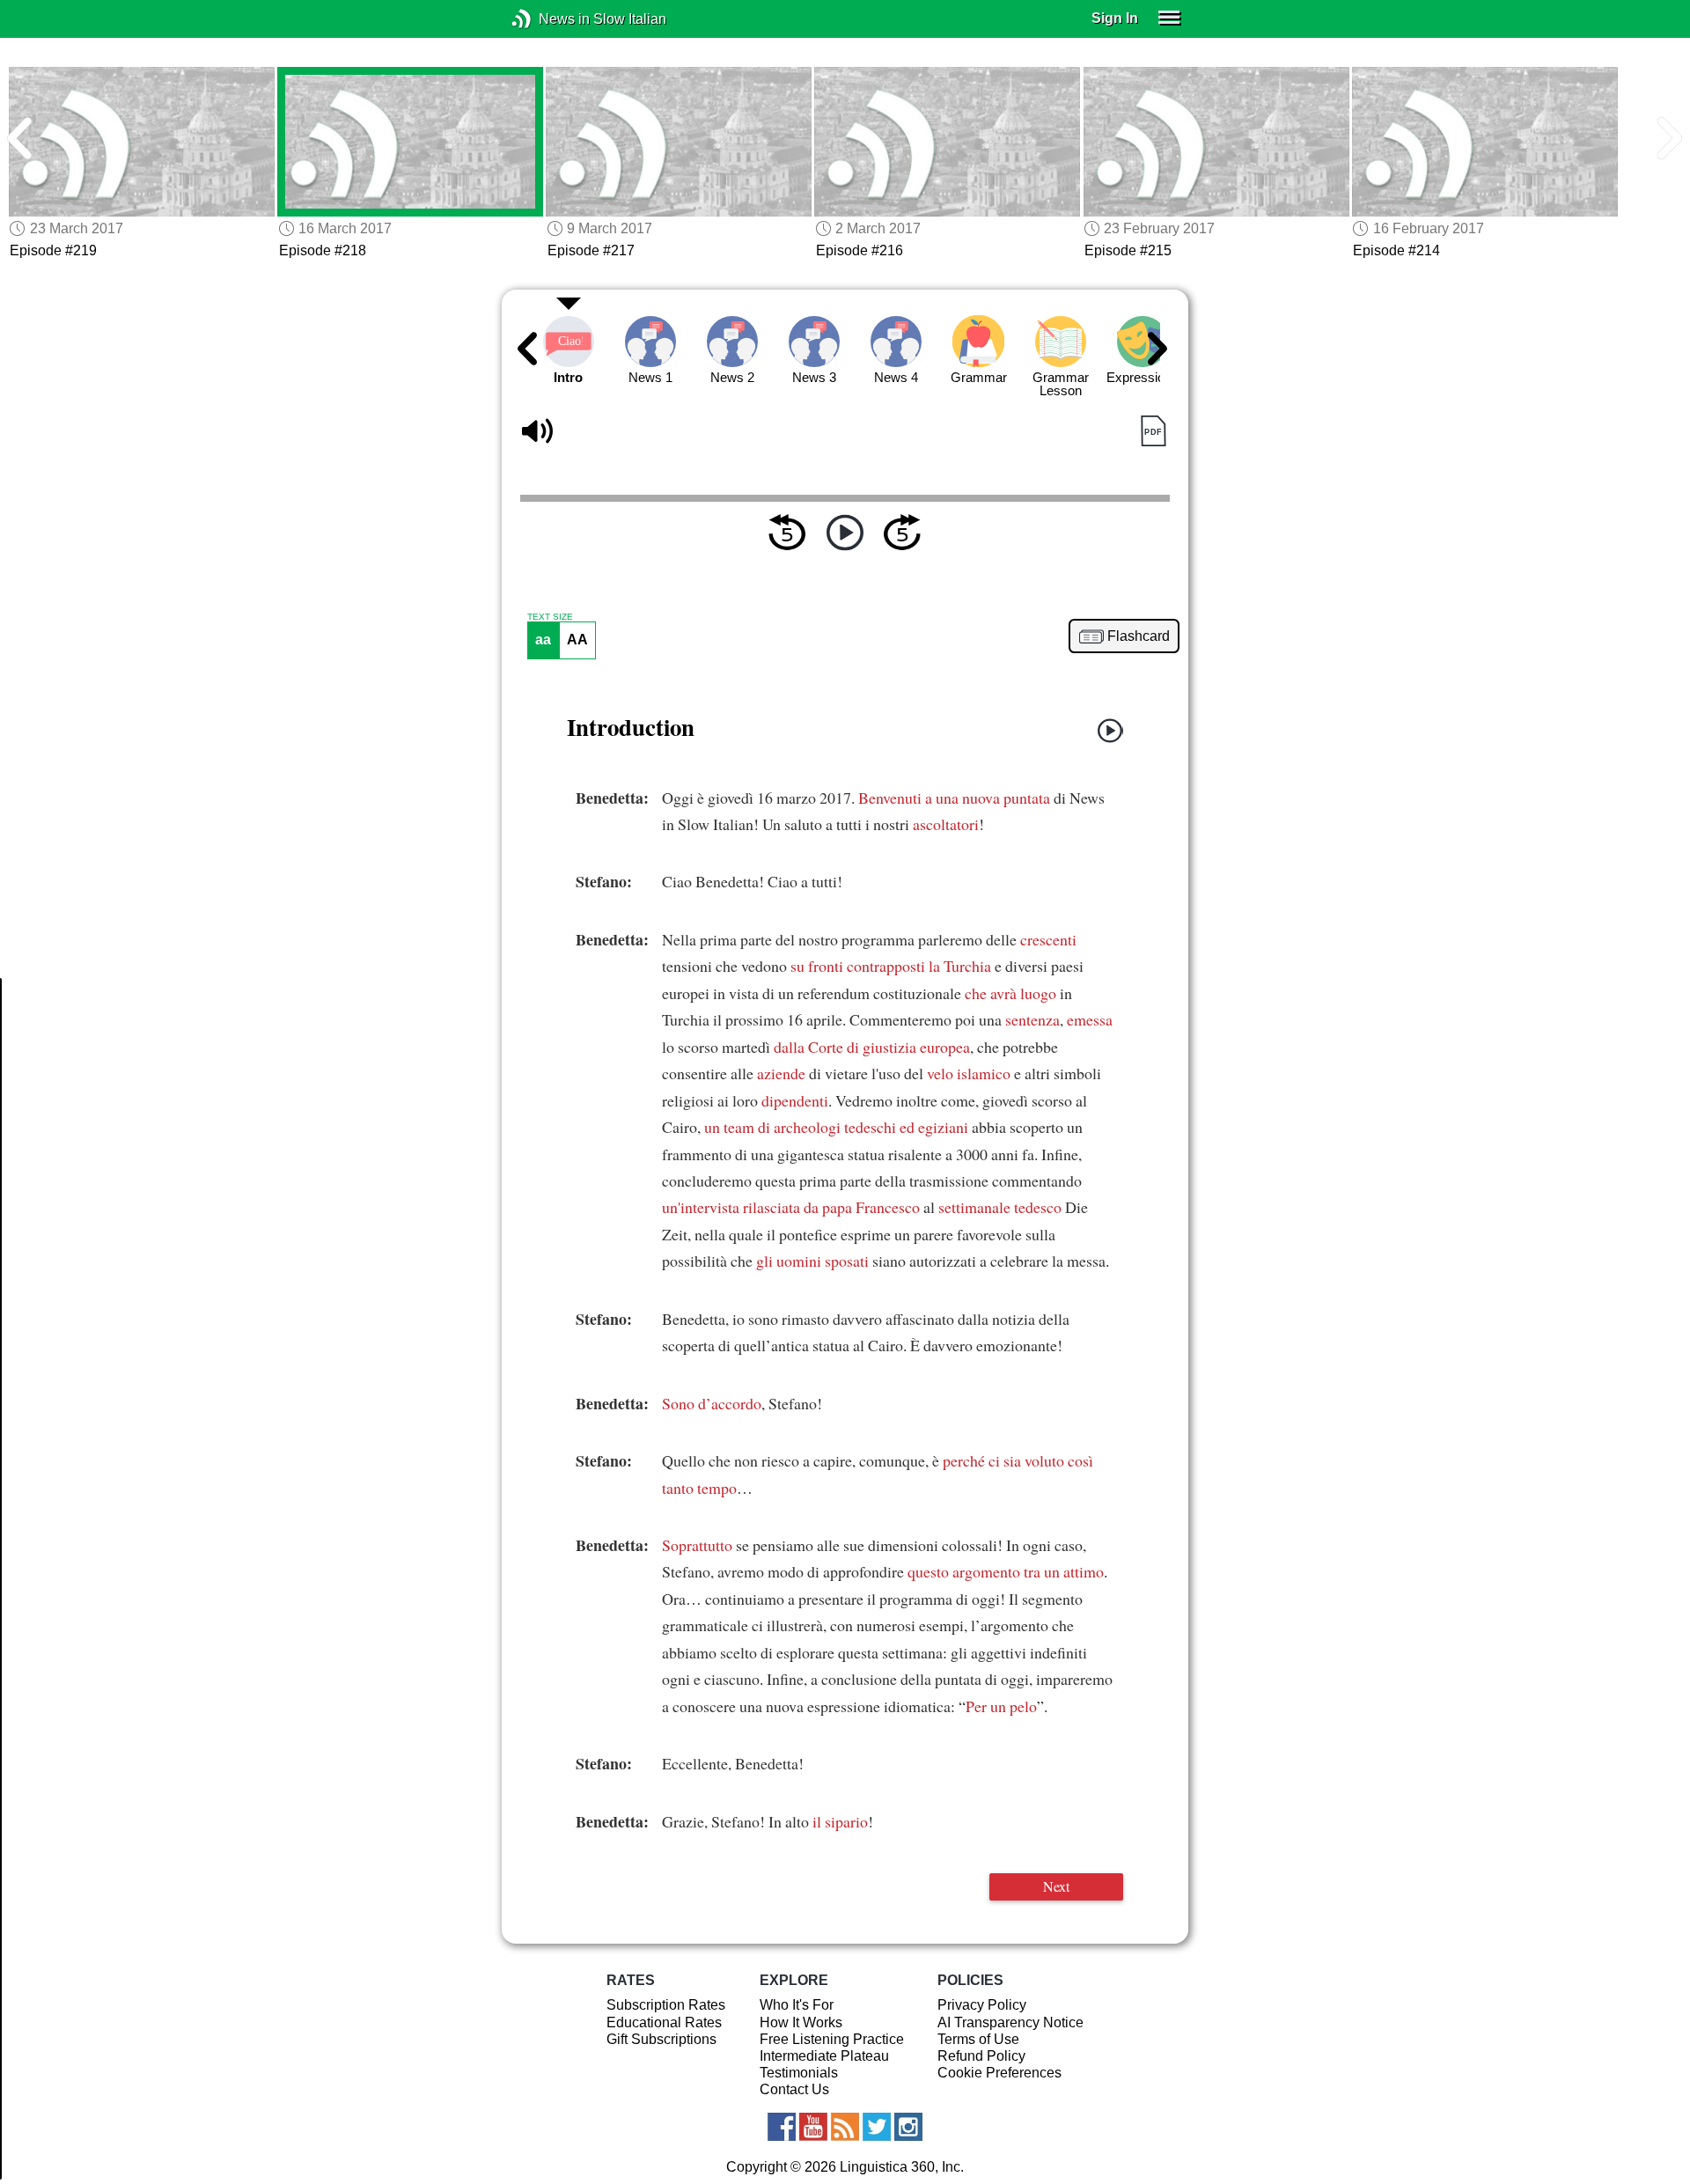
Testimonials (799, 2073)
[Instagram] (908, 2127)
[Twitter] (877, 2127)
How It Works (801, 2022)
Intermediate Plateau (824, 2056)
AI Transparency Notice (1010, 2022)
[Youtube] (813, 2127)
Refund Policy (981, 2056)
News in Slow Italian (548, 19)
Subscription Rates (666, 2005)
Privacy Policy (982, 2005)
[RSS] (845, 2127)
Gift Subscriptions (661, 2039)
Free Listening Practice (832, 2039)
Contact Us (794, 2089)
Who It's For (797, 2005)
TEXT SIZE (550, 617)
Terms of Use (978, 2039)
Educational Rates (664, 2022)
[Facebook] (782, 2127)
